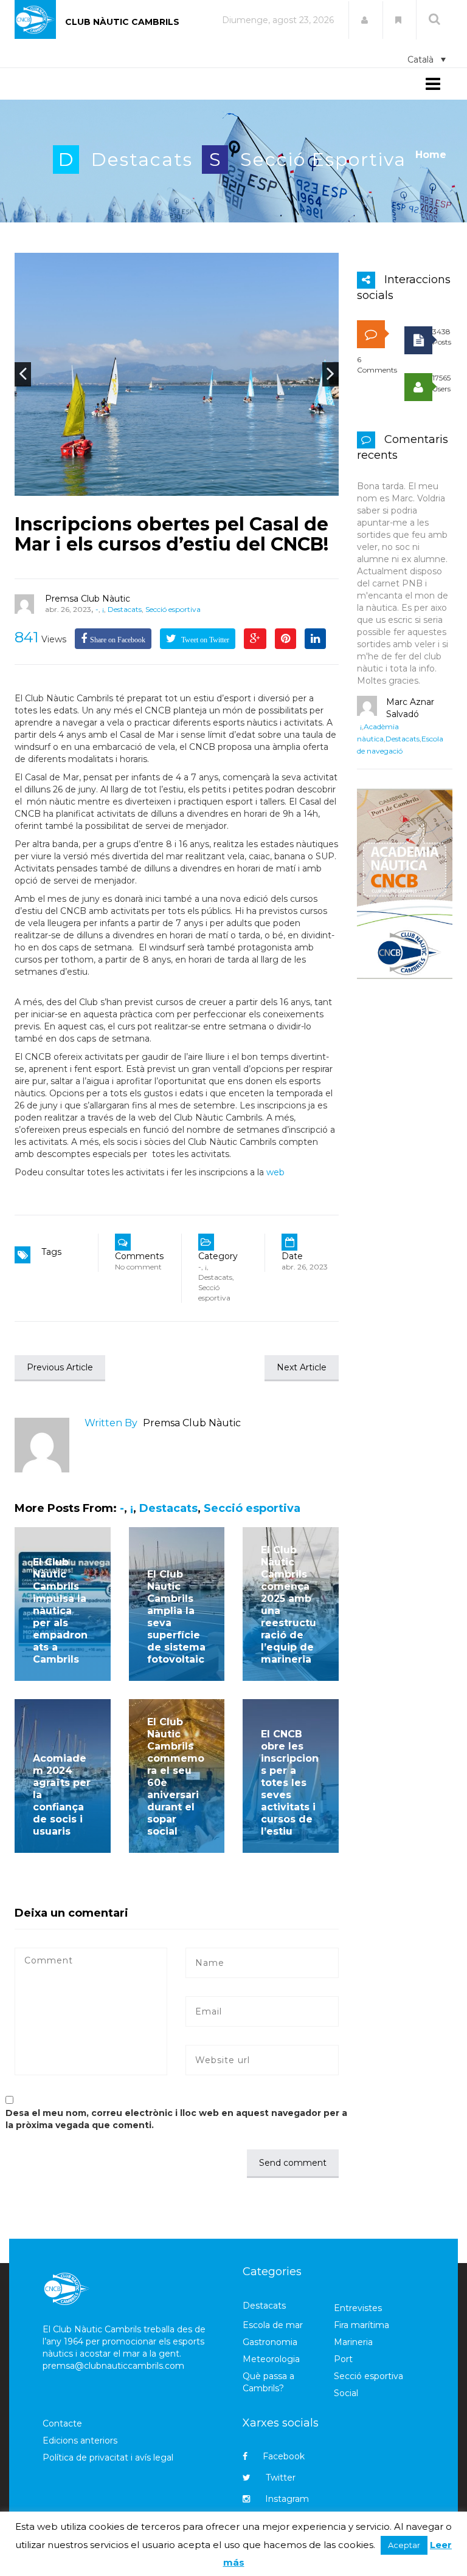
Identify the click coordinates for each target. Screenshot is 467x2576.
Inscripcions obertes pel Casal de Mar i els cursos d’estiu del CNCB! (171, 534)
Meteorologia (271, 2359)
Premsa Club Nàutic (88, 599)
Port (343, 2359)
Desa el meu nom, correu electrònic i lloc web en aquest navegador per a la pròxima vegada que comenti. (176, 2119)
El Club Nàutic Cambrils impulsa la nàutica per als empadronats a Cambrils (60, 1611)
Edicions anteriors (80, 2440)
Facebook (284, 2456)
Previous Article (60, 1367)
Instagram (287, 2499)
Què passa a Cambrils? (268, 2382)
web (274, 1172)
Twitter (281, 2478)
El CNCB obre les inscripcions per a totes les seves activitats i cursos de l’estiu (290, 1783)
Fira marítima (361, 2325)
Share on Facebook (118, 640)
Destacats (142, 160)
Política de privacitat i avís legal (108, 2458)
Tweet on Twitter (204, 640)
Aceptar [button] (404, 2545)
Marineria (353, 2342)
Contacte (62, 2423)
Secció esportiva (323, 160)
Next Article (302, 1367)
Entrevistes (358, 2308)
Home (431, 155)
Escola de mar (273, 2325)
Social (346, 2393)
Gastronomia (270, 2342)
